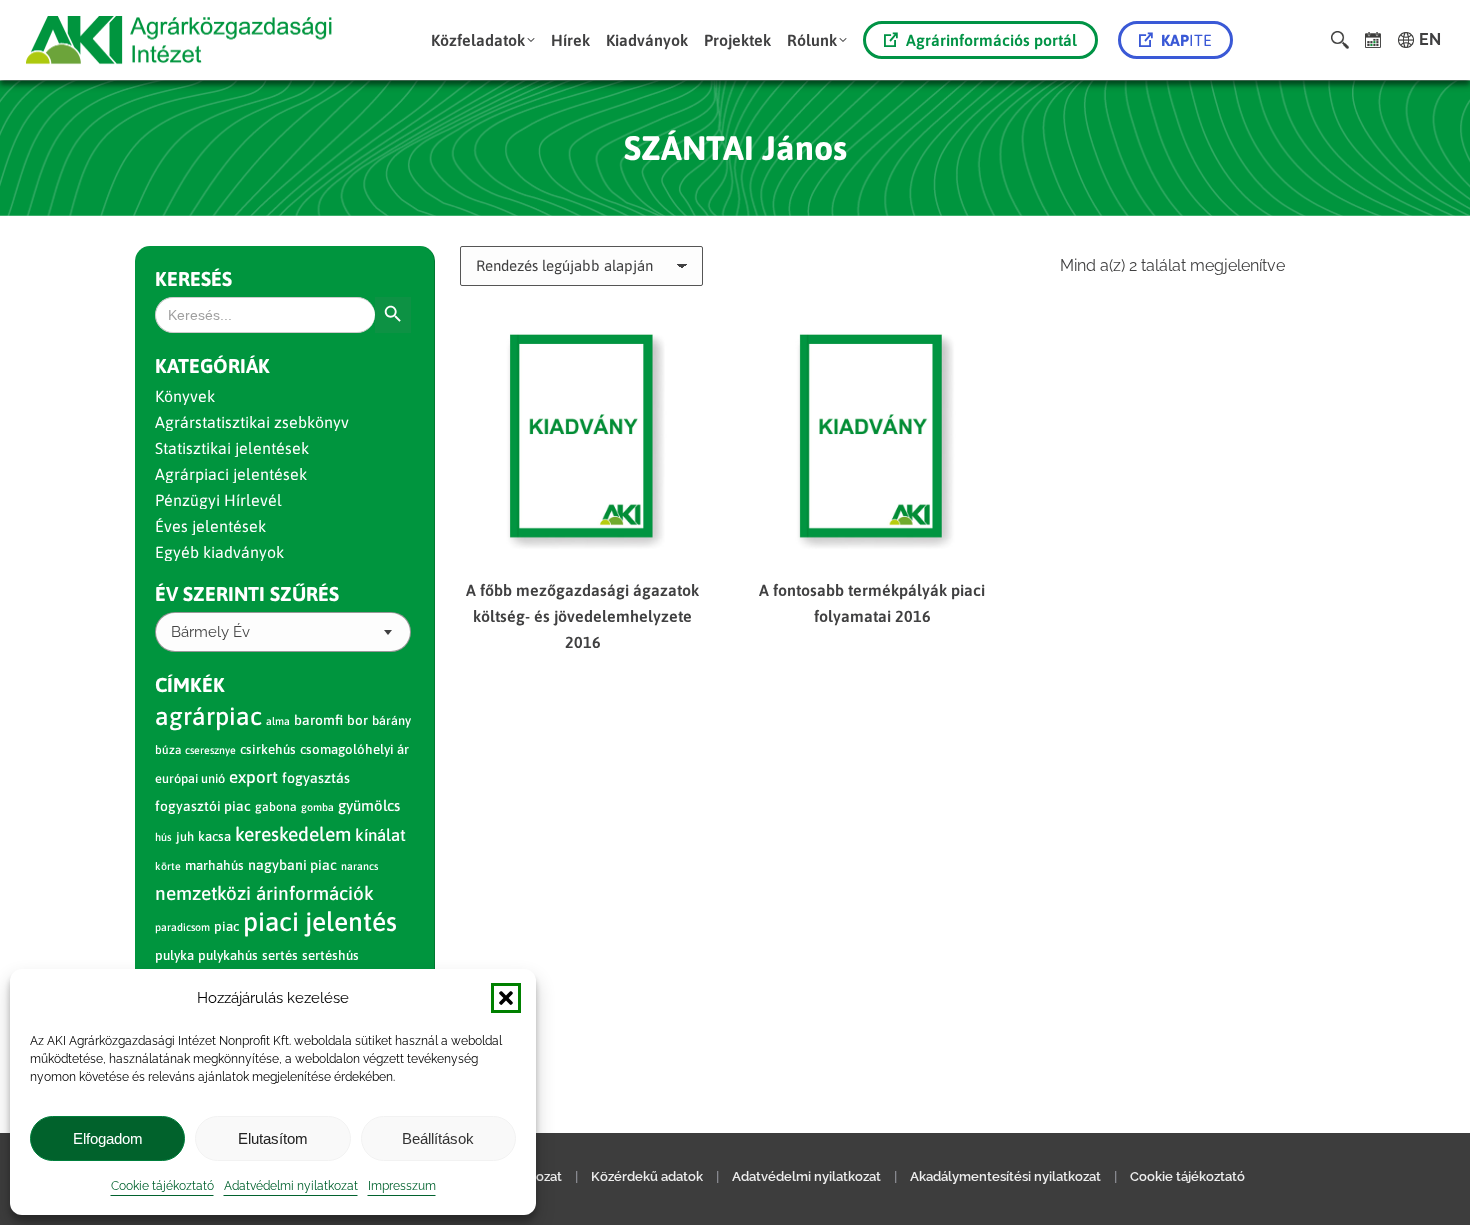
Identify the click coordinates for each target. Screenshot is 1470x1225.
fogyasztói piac (203, 806)
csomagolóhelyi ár (354, 749)
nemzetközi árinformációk (264, 893)
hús (163, 837)
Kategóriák (212, 365)
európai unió (190, 778)
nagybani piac (292, 865)
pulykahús (228, 955)
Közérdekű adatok (647, 1176)
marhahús (214, 865)
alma (278, 721)
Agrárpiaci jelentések (231, 474)
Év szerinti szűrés (247, 593)
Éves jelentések (210, 526)
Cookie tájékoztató (162, 1186)
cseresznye (210, 750)
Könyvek (185, 396)
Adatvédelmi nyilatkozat (291, 1186)
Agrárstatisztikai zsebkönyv (252, 422)
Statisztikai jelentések (232, 448)
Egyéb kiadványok (219, 552)
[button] (506, 998)
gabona (276, 807)
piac (226, 926)
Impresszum (402, 1186)
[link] (1373, 40)
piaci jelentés (320, 921)
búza (168, 750)
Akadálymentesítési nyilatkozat (1005, 1176)
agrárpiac (208, 716)
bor (357, 720)
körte (168, 866)
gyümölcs (369, 805)
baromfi (318, 720)
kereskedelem (293, 834)
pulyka (174, 955)
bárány (391, 720)
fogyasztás (316, 778)
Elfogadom (108, 1138)
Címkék (190, 684)
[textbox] (210, 632)
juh (185, 836)
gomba (317, 807)
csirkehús (268, 749)
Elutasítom (273, 1138)
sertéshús (330, 955)
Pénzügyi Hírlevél (218, 500)
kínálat (380, 835)
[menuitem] (483, 40)
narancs (359, 866)
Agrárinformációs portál (991, 40)
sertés (280, 955)
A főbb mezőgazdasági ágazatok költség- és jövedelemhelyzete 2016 (582, 616)
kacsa (214, 836)
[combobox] (283, 632)
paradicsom (182, 927)
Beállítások (438, 1138)
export (253, 777)
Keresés (193, 278)
